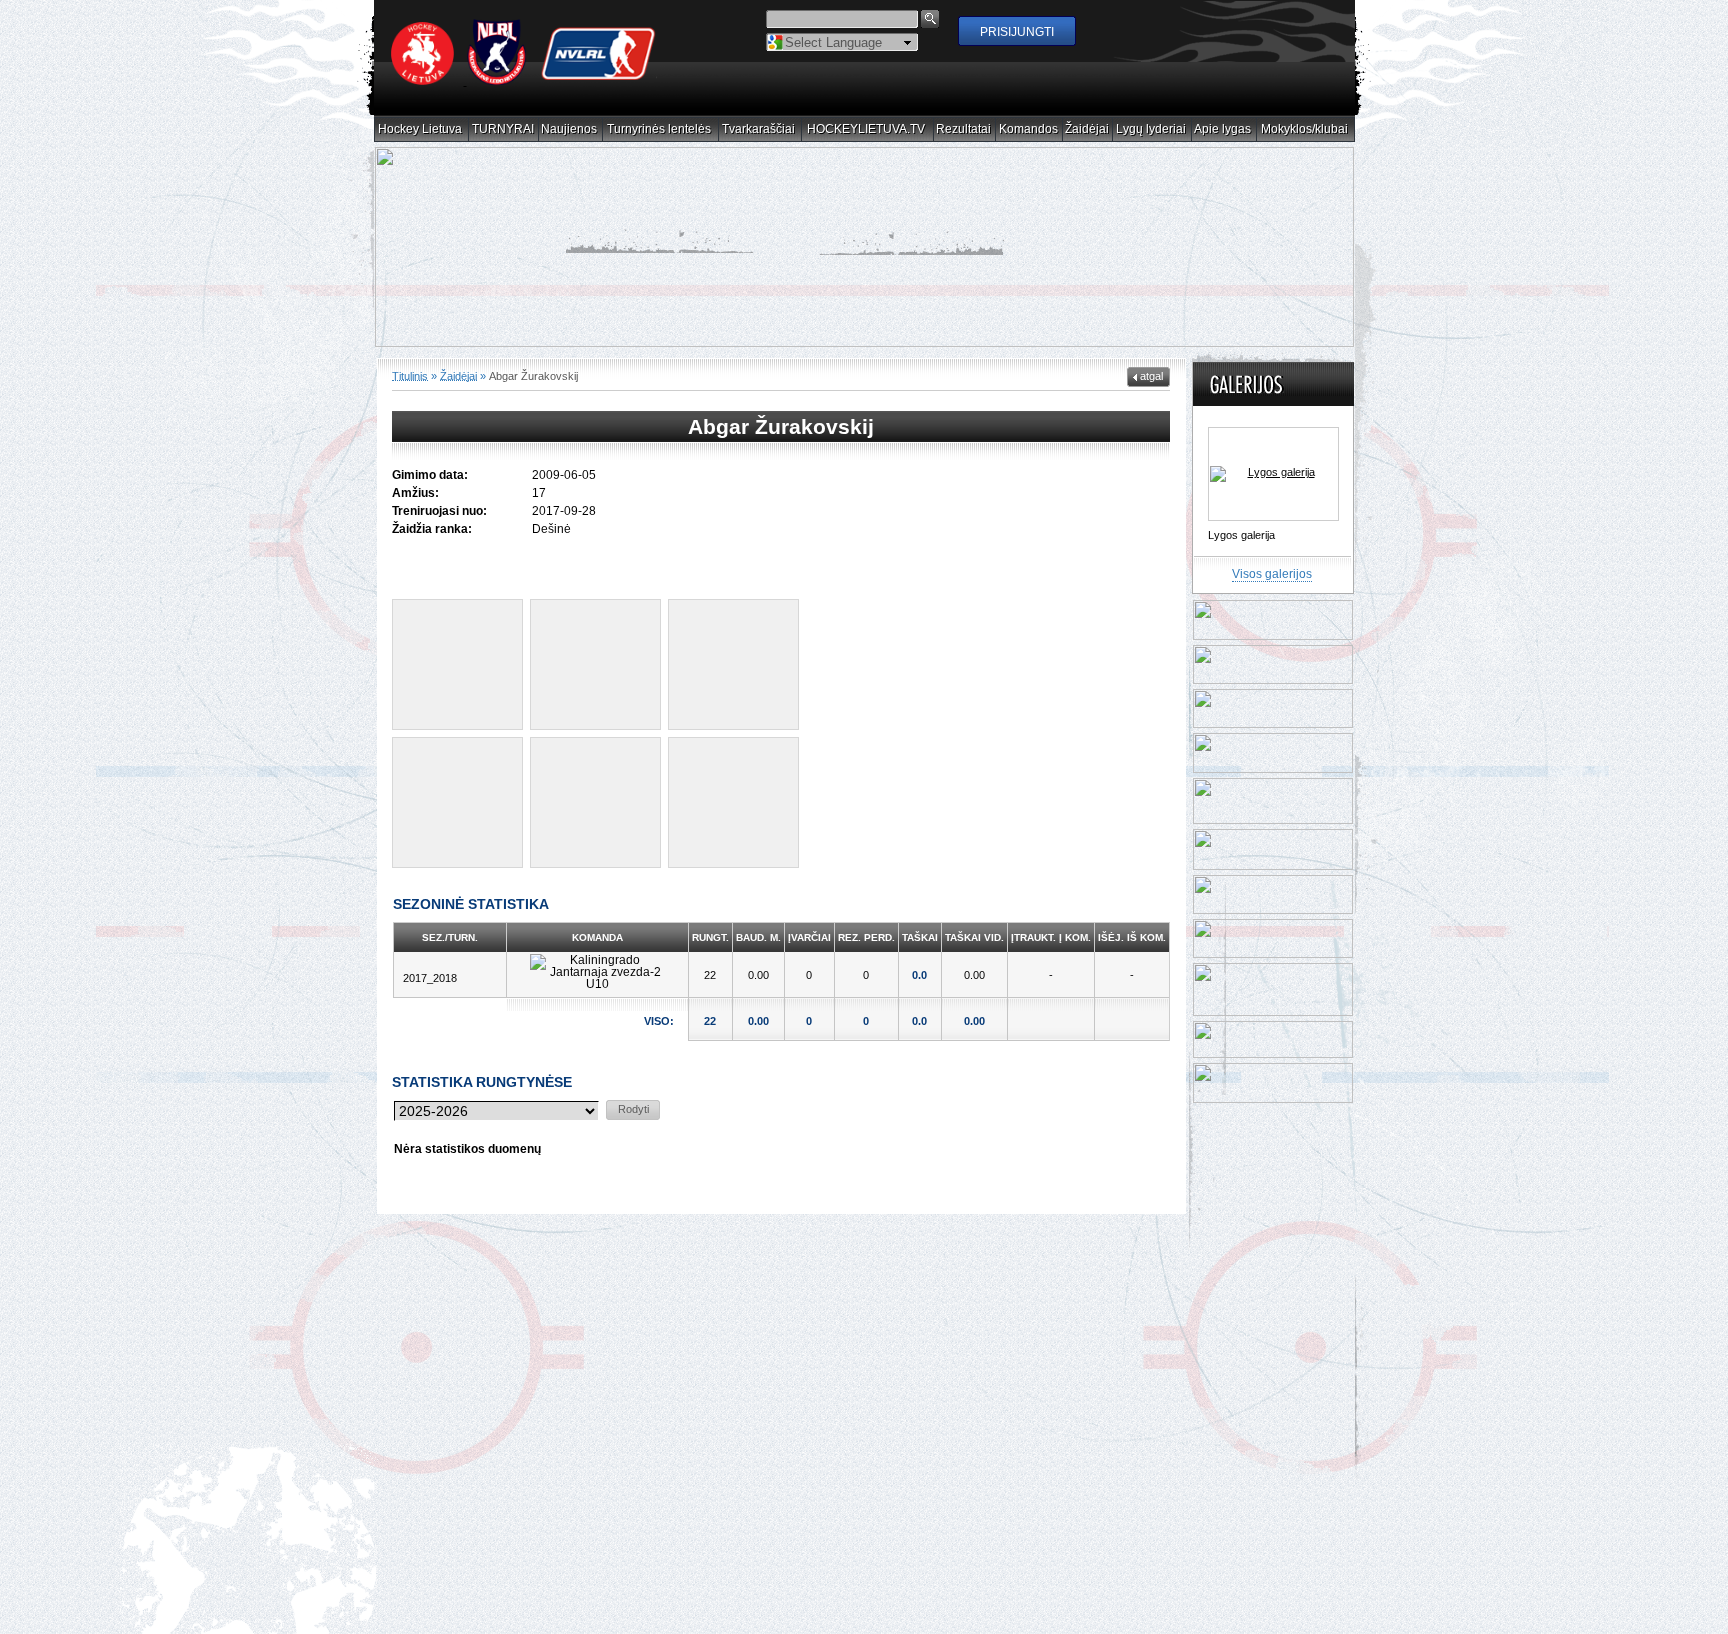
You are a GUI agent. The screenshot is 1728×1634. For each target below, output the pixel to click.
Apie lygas (1223, 129)
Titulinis (410, 376)
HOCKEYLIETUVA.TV (866, 129)
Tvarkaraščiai (759, 129)
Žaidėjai (1087, 129)
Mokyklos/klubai (1305, 129)
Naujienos (569, 129)
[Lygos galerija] (1273, 475)
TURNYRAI (503, 129)
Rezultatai (964, 129)
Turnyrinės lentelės (659, 129)
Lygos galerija (1241, 536)
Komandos (1029, 129)
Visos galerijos (1272, 575)
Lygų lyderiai (1151, 129)
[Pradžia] (524, 81)
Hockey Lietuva (420, 129)
